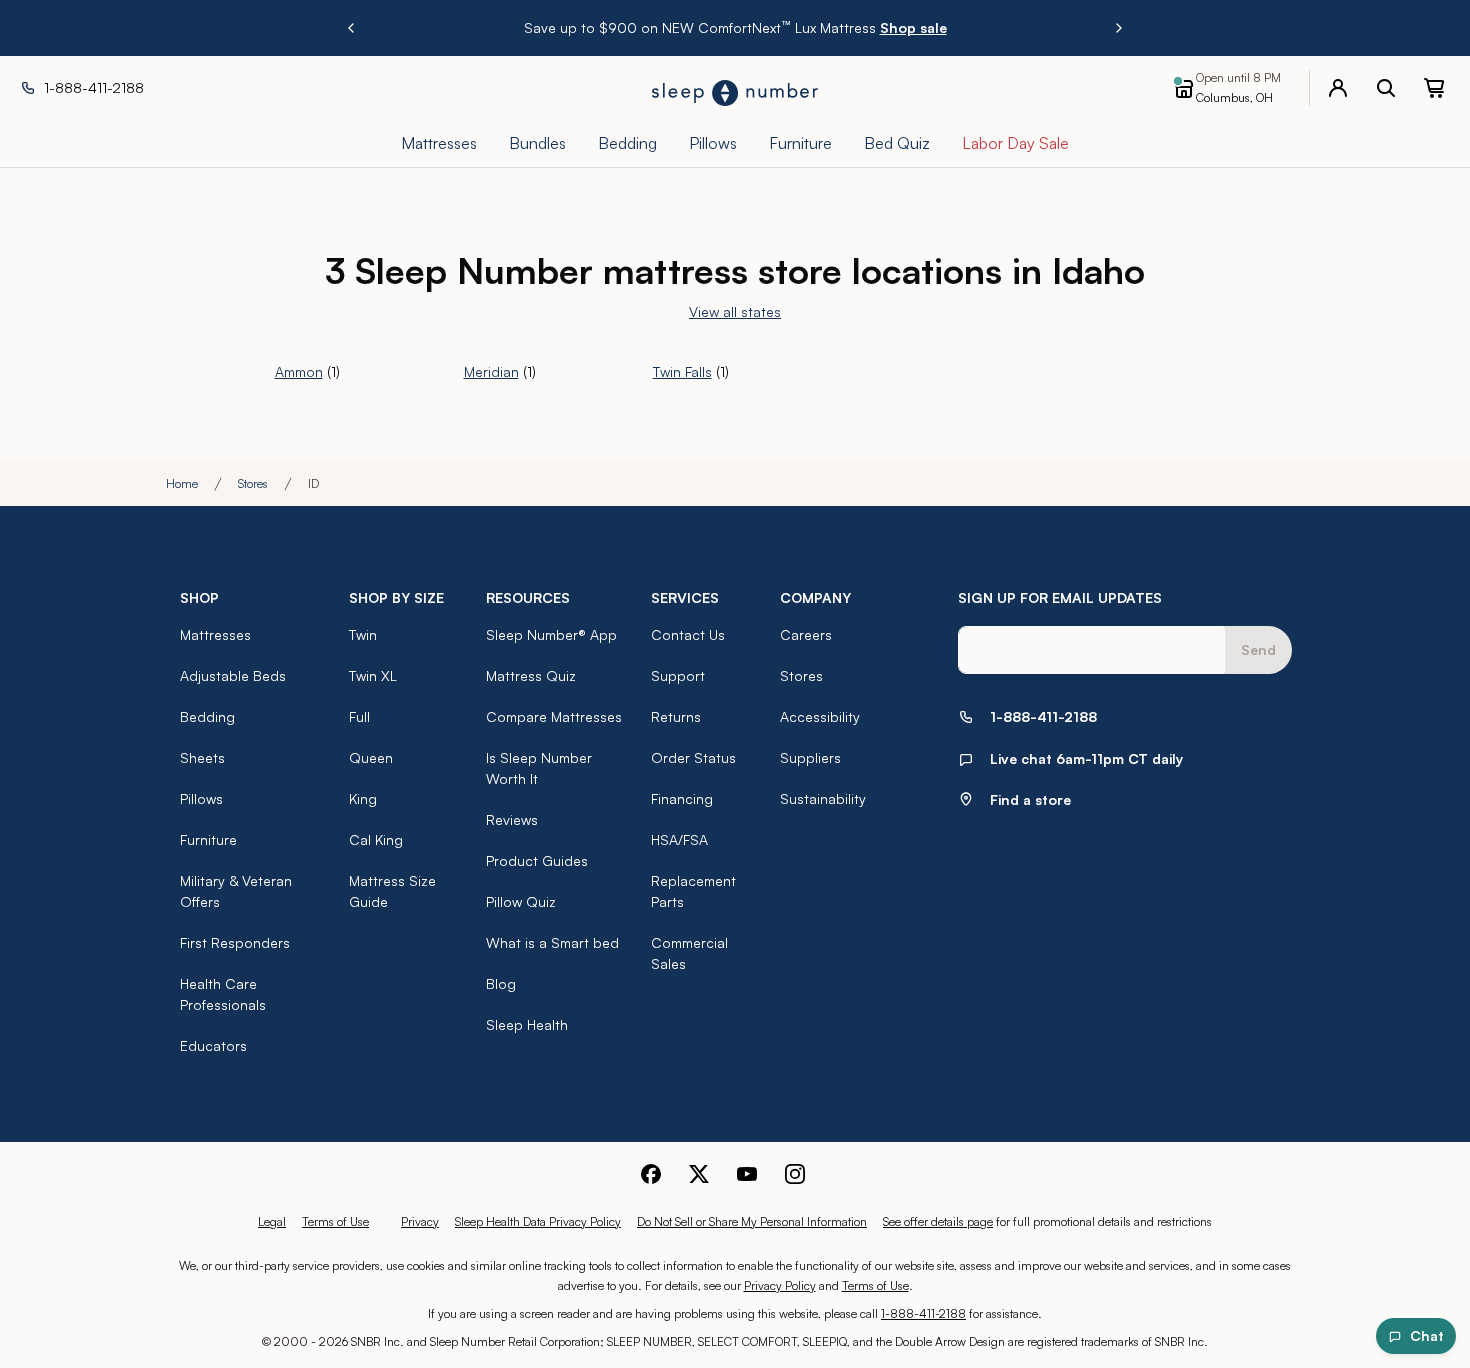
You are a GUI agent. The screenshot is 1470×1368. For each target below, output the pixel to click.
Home (182, 483)
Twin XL (373, 675)
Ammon (299, 371)
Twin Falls (682, 371)
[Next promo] (1119, 28)
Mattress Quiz (531, 675)
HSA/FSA (679, 839)
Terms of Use (335, 1221)
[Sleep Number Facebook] (651, 1174)
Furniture (208, 839)
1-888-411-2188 (923, 1313)
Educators (213, 1045)
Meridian (491, 371)
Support (678, 675)
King (363, 798)
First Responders (235, 942)
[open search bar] (1386, 88)
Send (1258, 649)
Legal (272, 1221)
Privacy (420, 1221)
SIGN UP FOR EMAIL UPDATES (1060, 597)
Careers (806, 634)
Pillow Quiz (521, 901)
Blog (501, 983)
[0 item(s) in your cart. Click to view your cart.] (1434, 88)
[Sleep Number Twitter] (699, 1174)
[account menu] (1338, 88)
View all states (735, 311)
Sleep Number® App (551, 634)
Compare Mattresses (554, 716)
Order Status (693, 757)
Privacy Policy (780, 1285)
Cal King (376, 839)
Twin (363, 634)
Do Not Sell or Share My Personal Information (752, 1221)
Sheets (202, 757)
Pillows (201, 798)
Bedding (207, 716)
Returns (676, 716)
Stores (253, 483)
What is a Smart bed (552, 942)
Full (359, 716)
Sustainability (823, 798)
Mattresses (215, 634)
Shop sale (913, 27)
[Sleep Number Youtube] (747, 1174)
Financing (682, 798)
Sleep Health (527, 1024)
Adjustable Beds (233, 675)
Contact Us (688, 634)
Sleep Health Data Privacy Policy (538, 1221)
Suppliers (810, 757)
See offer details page (938, 1221)
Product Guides (537, 860)
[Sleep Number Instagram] (795, 1174)
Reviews (512, 819)
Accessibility (820, 716)
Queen (371, 757)
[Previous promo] (351, 28)
